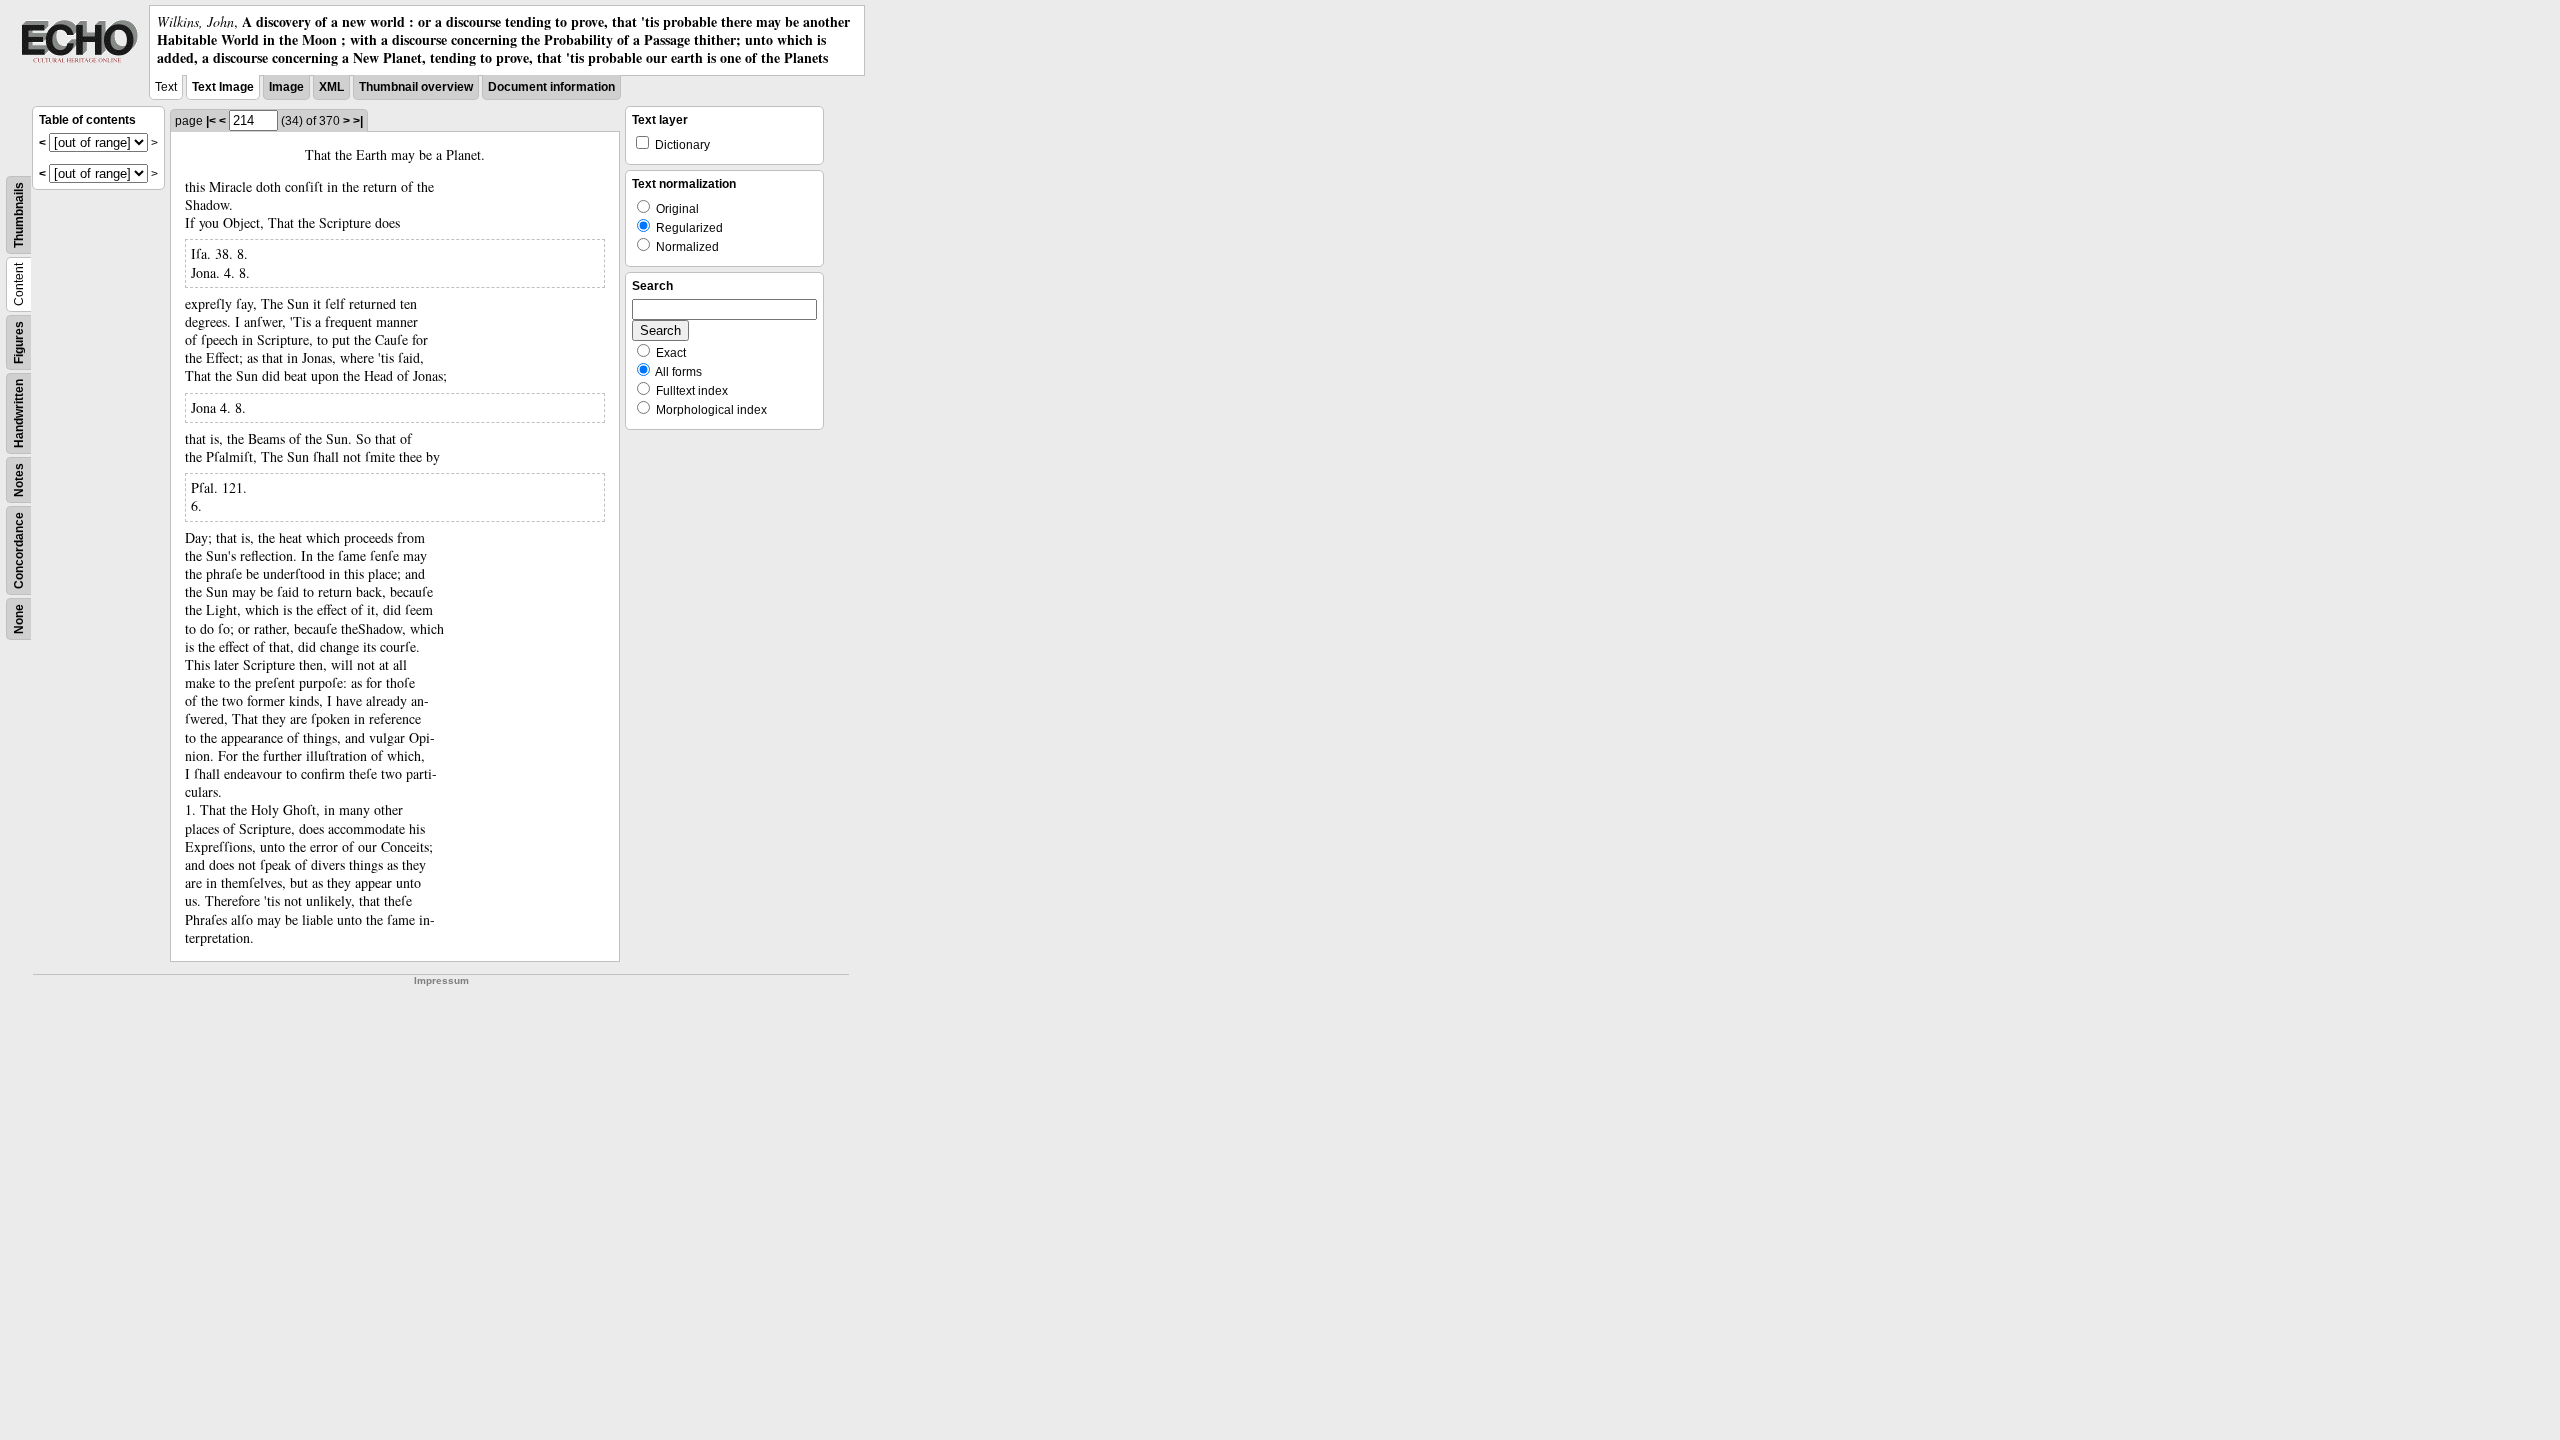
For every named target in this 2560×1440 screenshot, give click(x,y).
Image (286, 87)
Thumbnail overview (416, 87)
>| (358, 121)
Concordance (19, 550)
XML (331, 87)
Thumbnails (19, 215)
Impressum (441, 980)
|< (211, 121)
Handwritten (19, 413)
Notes (19, 480)
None (19, 619)
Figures (19, 342)
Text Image (223, 87)
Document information (551, 87)
